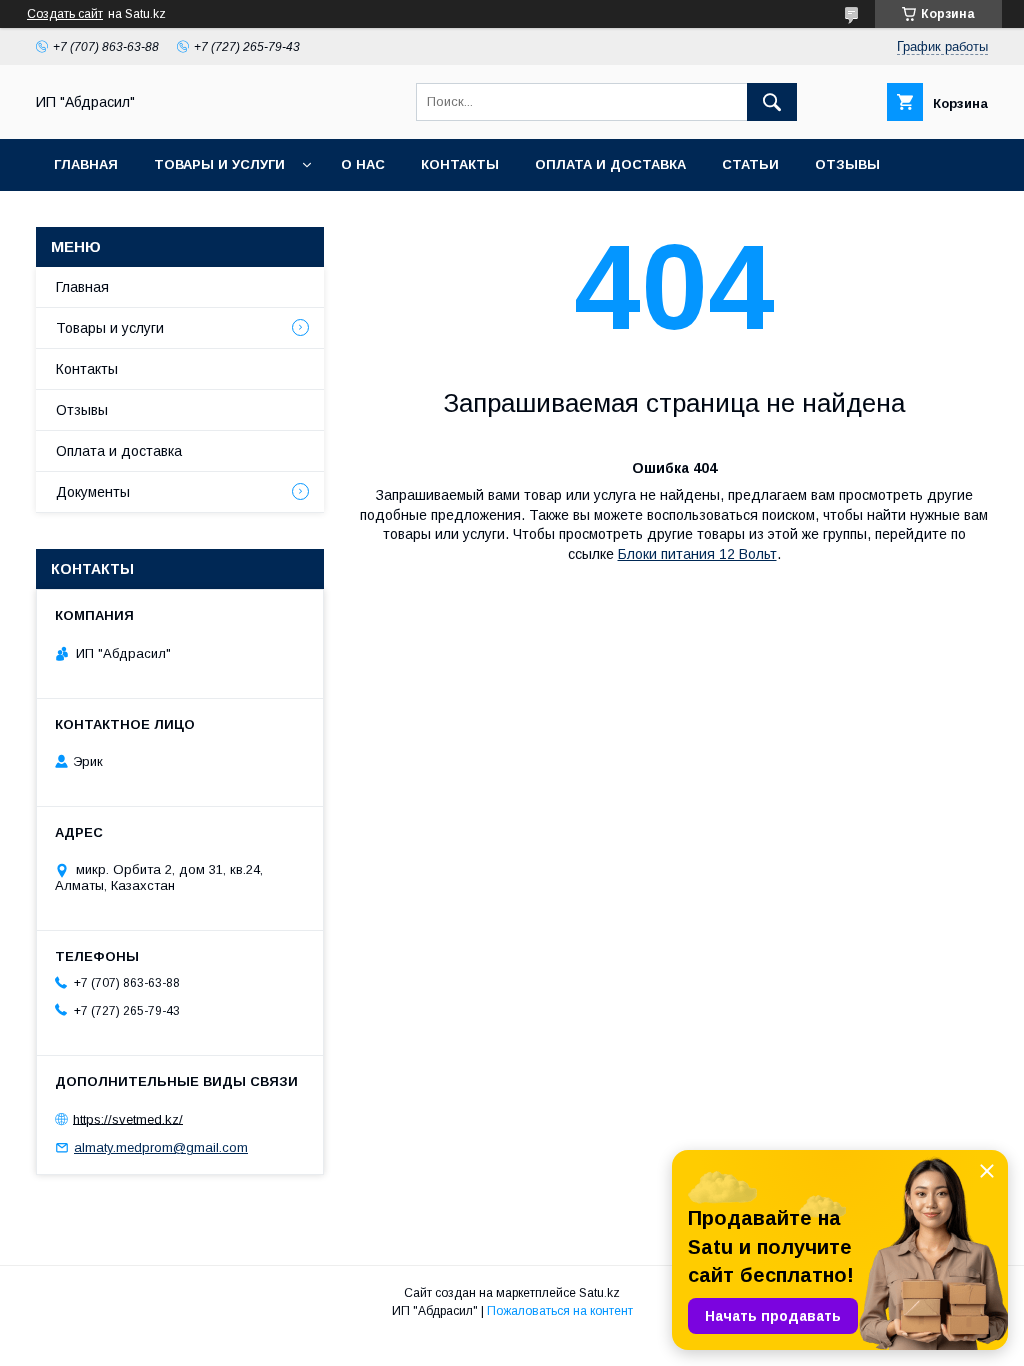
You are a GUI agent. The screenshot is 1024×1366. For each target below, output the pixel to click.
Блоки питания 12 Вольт (697, 554)
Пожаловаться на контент (560, 1311)
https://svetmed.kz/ (128, 1118)
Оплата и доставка (610, 164)
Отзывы (847, 164)
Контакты (460, 164)
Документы (93, 492)
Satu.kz (599, 1293)
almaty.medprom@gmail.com (161, 1147)
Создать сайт (65, 14)
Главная (86, 164)
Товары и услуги (219, 164)
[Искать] (772, 102)
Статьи (750, 164)
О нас (363, 164)
